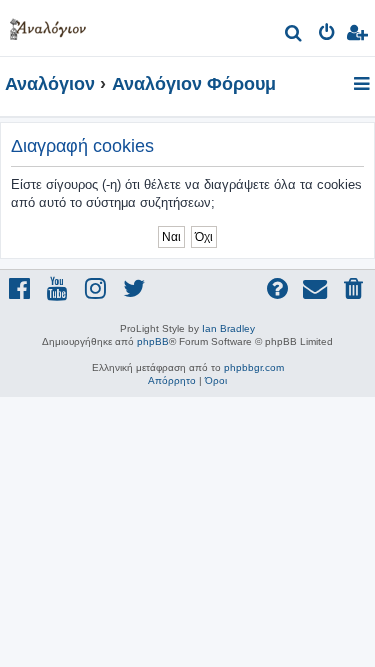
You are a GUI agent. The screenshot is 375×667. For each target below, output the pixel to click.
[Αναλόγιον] (48, 25)
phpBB (153, 341)
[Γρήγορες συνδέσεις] (363, 85)
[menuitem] (294, 35)
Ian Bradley (228, 328)
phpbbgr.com (254, 367)
